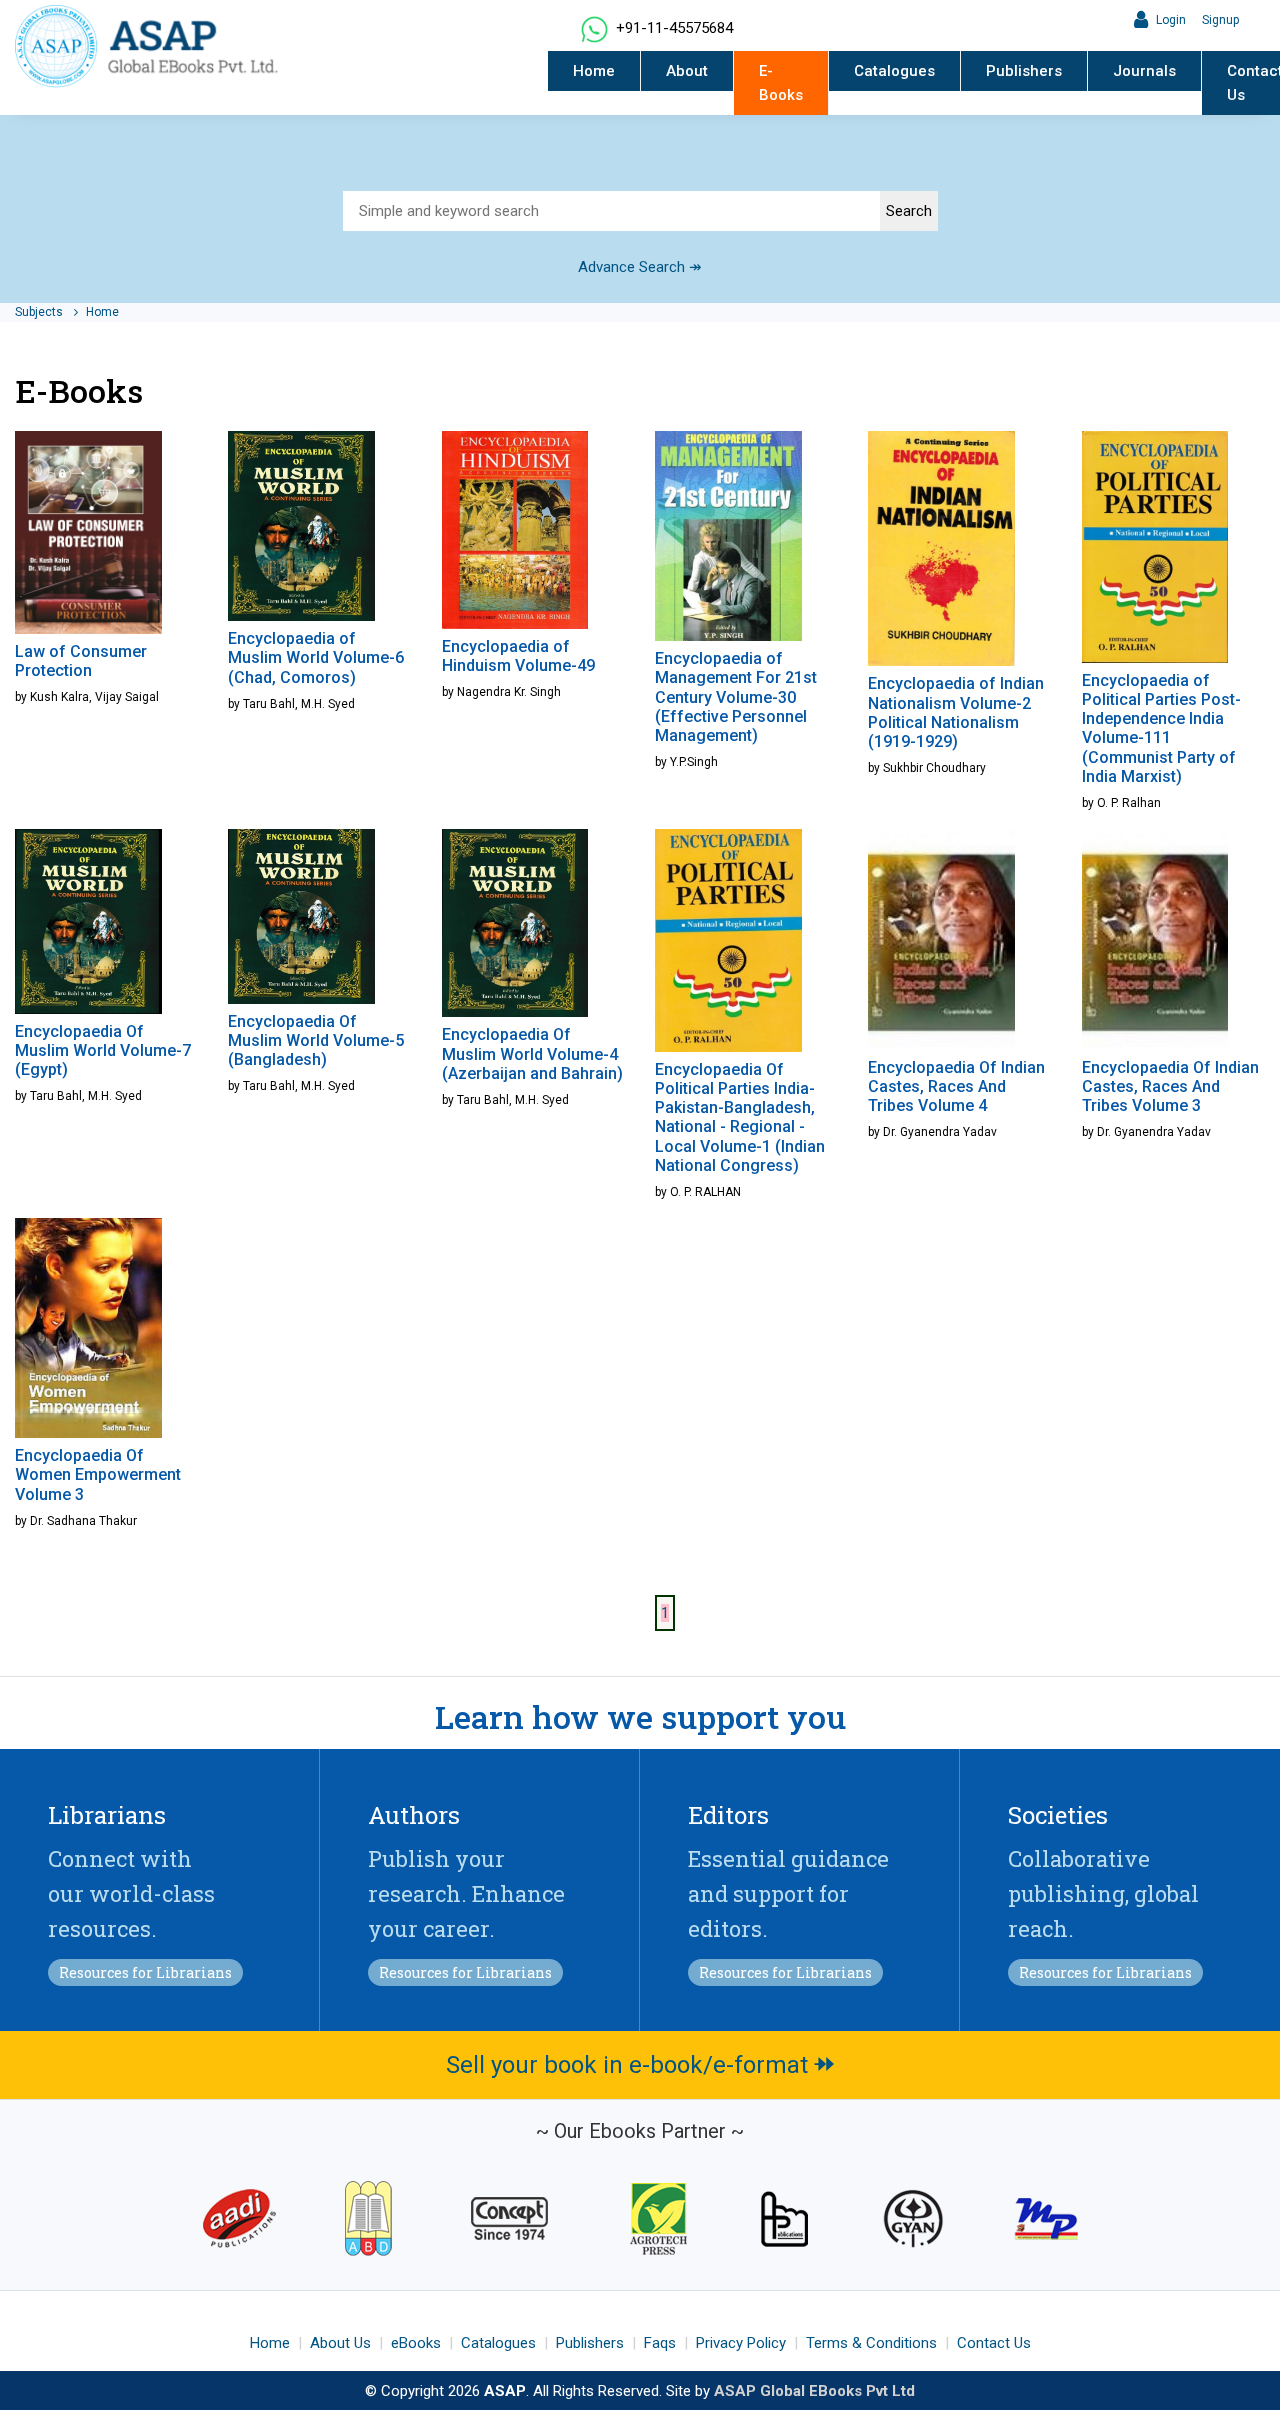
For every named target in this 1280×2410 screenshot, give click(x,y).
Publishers (1024, 71)
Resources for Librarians (145, 1972)
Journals (1144, 71)
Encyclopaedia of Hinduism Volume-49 (518, 656)
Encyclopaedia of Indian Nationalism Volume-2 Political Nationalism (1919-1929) (956, 712)
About (687, 71)
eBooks (416, 2343)
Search (909, 211)
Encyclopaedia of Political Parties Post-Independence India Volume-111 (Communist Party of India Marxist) (1161, 728)
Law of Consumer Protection (81, 661)
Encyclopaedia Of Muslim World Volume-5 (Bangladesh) (316, 1040)
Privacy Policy (741, 2343)
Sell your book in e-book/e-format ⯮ (640, 2065)
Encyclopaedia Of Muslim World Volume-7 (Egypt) (103, 1050)
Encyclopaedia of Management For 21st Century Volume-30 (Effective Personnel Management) (736, 697)
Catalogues (894, 71)
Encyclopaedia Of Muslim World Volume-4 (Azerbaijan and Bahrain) (532, 1053)
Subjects (40, 312)
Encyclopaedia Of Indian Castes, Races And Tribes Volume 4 (956, 1086)
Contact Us (994, 2343)
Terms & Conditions (871, 2343)
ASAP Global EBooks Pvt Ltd (814, 2391)
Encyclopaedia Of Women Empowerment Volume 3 (98, 1474)
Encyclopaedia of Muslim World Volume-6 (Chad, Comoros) (316, 657)
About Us (340, 2343)
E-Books (781, 83)
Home (594, 71)
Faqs (660, 2343)
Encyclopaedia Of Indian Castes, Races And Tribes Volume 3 (1170, 1086)
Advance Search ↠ (640, 267)
